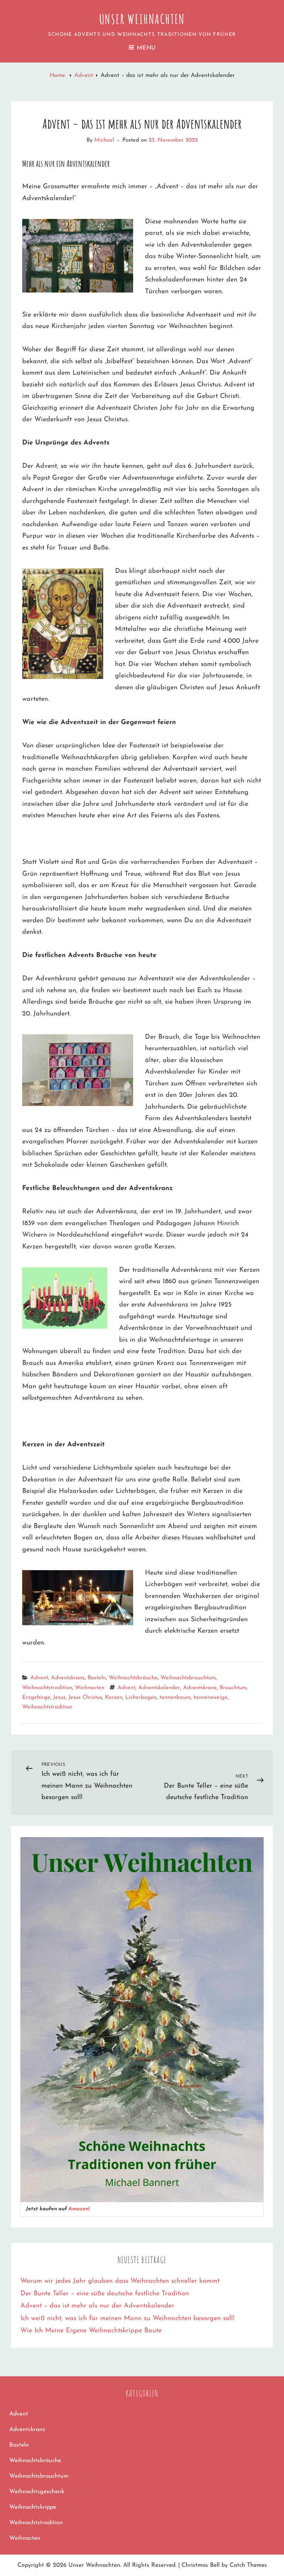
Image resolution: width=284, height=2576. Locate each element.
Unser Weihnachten (142, 19)
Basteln (97, 1678)
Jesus (59, 1698)
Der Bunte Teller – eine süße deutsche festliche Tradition (105, 2294)
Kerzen (114, 1698)
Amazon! (79, 2209)
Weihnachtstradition (47, 1688)
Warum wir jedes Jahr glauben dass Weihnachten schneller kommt (120, 2281)
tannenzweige (210, 1698)
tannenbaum (175, 1698)
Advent (84, 75)
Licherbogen (141, 1698)
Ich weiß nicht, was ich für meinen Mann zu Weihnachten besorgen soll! (127, 2319)
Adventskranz (68, 1678)
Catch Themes (248, 2565)
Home (58, 75)
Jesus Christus (85, 1698)
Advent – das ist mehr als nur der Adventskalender (97, 2306)
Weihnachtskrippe (33, 2507)
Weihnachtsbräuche (133, 1678)
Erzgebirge (36, 1698)
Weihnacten (90, 1688)
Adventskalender (159, 1688)
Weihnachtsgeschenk (37, 2492)
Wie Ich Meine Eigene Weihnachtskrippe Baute (91, 2331)
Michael (104, 140)
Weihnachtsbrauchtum (188, 1678)
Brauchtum (233, 1688)
